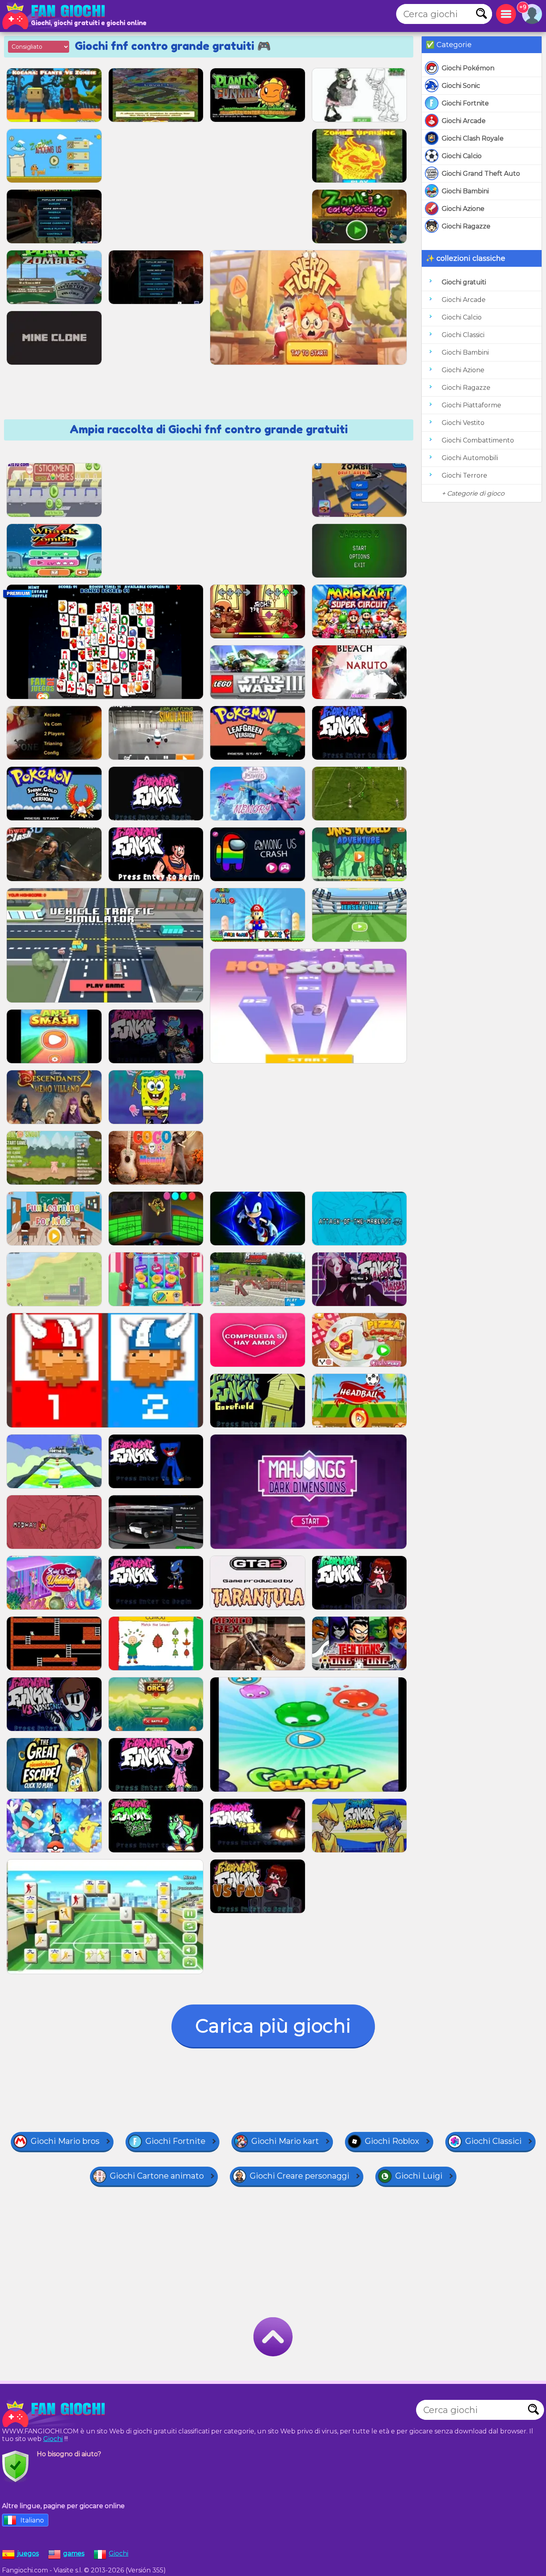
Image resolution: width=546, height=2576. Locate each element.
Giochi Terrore (464, 475)
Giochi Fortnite (465, 103)
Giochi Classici (463, 335)
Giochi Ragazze (466, 226)
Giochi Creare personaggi (300, 2176)
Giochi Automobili (470, 458)
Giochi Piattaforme (471, 405)
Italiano (32, 2520)
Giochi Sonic (461, 86)
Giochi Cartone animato (157, 2176)
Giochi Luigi (419, 2176)
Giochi (53, 2439)
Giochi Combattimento (478, 440)
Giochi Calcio (462, 156)
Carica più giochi (273, 2026)
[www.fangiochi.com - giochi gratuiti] (56, 2414)
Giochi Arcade (464, 121)
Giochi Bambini (465, 191)
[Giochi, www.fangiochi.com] (56, 16)
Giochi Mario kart (285, 2141)
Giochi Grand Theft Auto (481, 174)
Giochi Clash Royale (473, 138)
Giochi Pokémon (468, 68)
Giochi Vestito (463, 423)
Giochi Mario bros (65, 2141)
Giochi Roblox (392, 2141)
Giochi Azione (463, 209)
